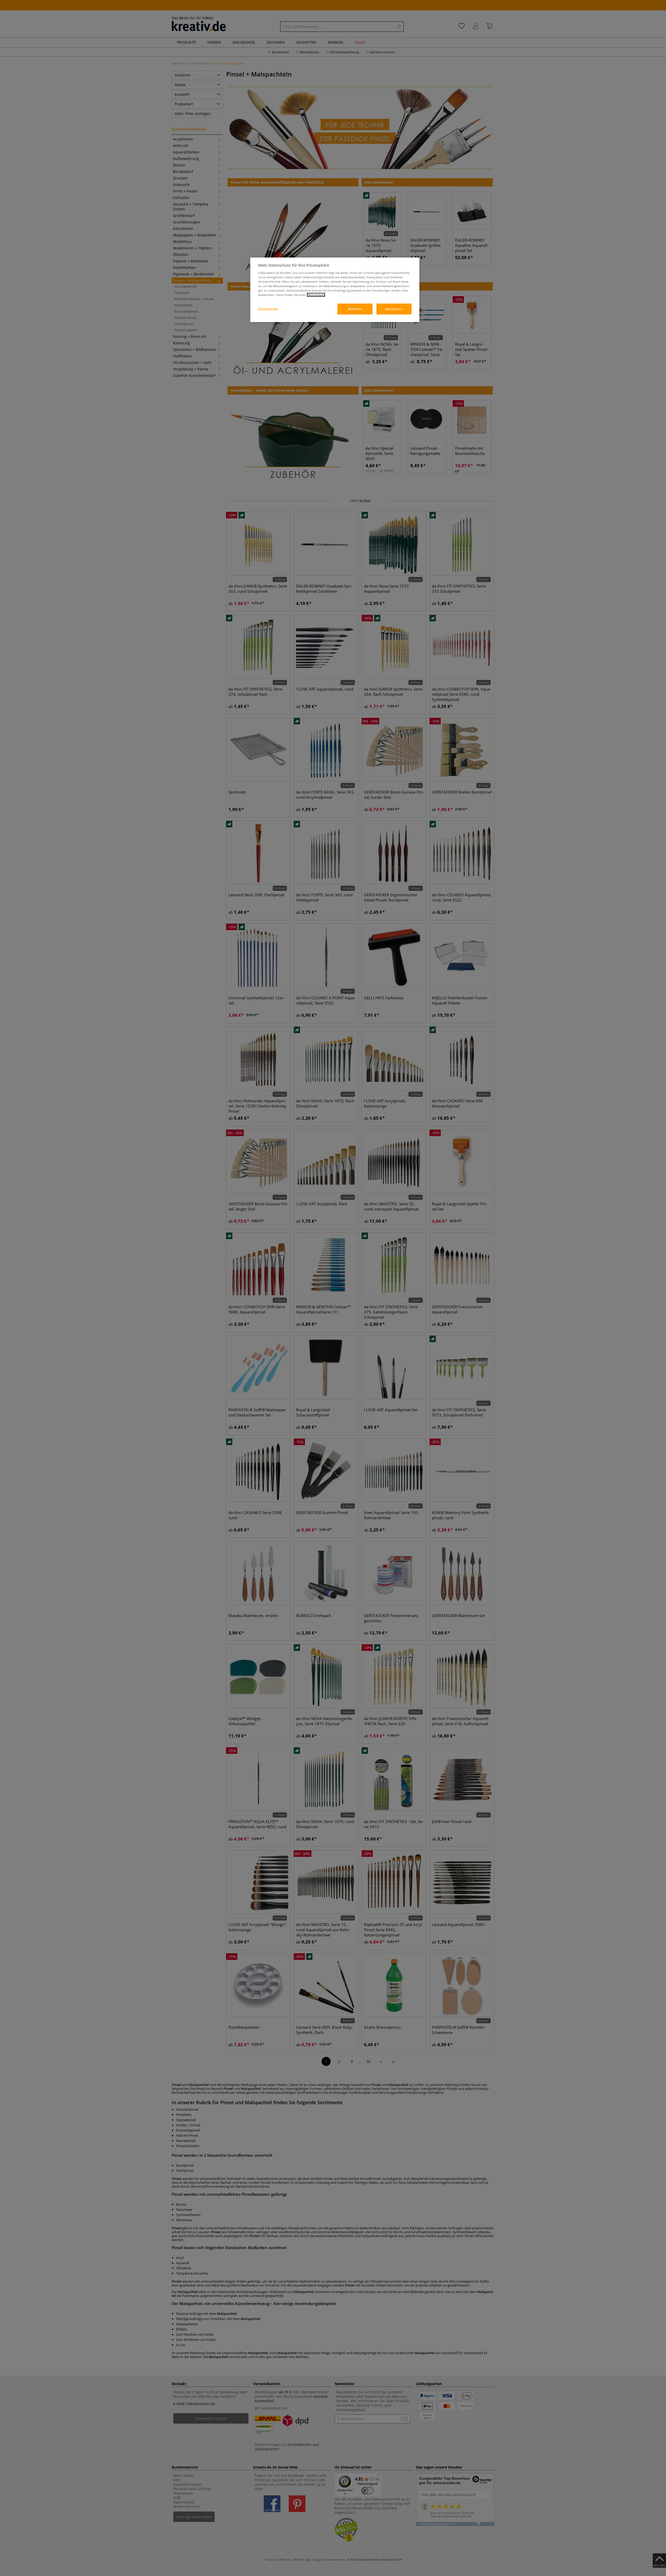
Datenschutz (316, 295)
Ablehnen (355, 309)
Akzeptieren (394, 309)
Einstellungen (268, 309)
